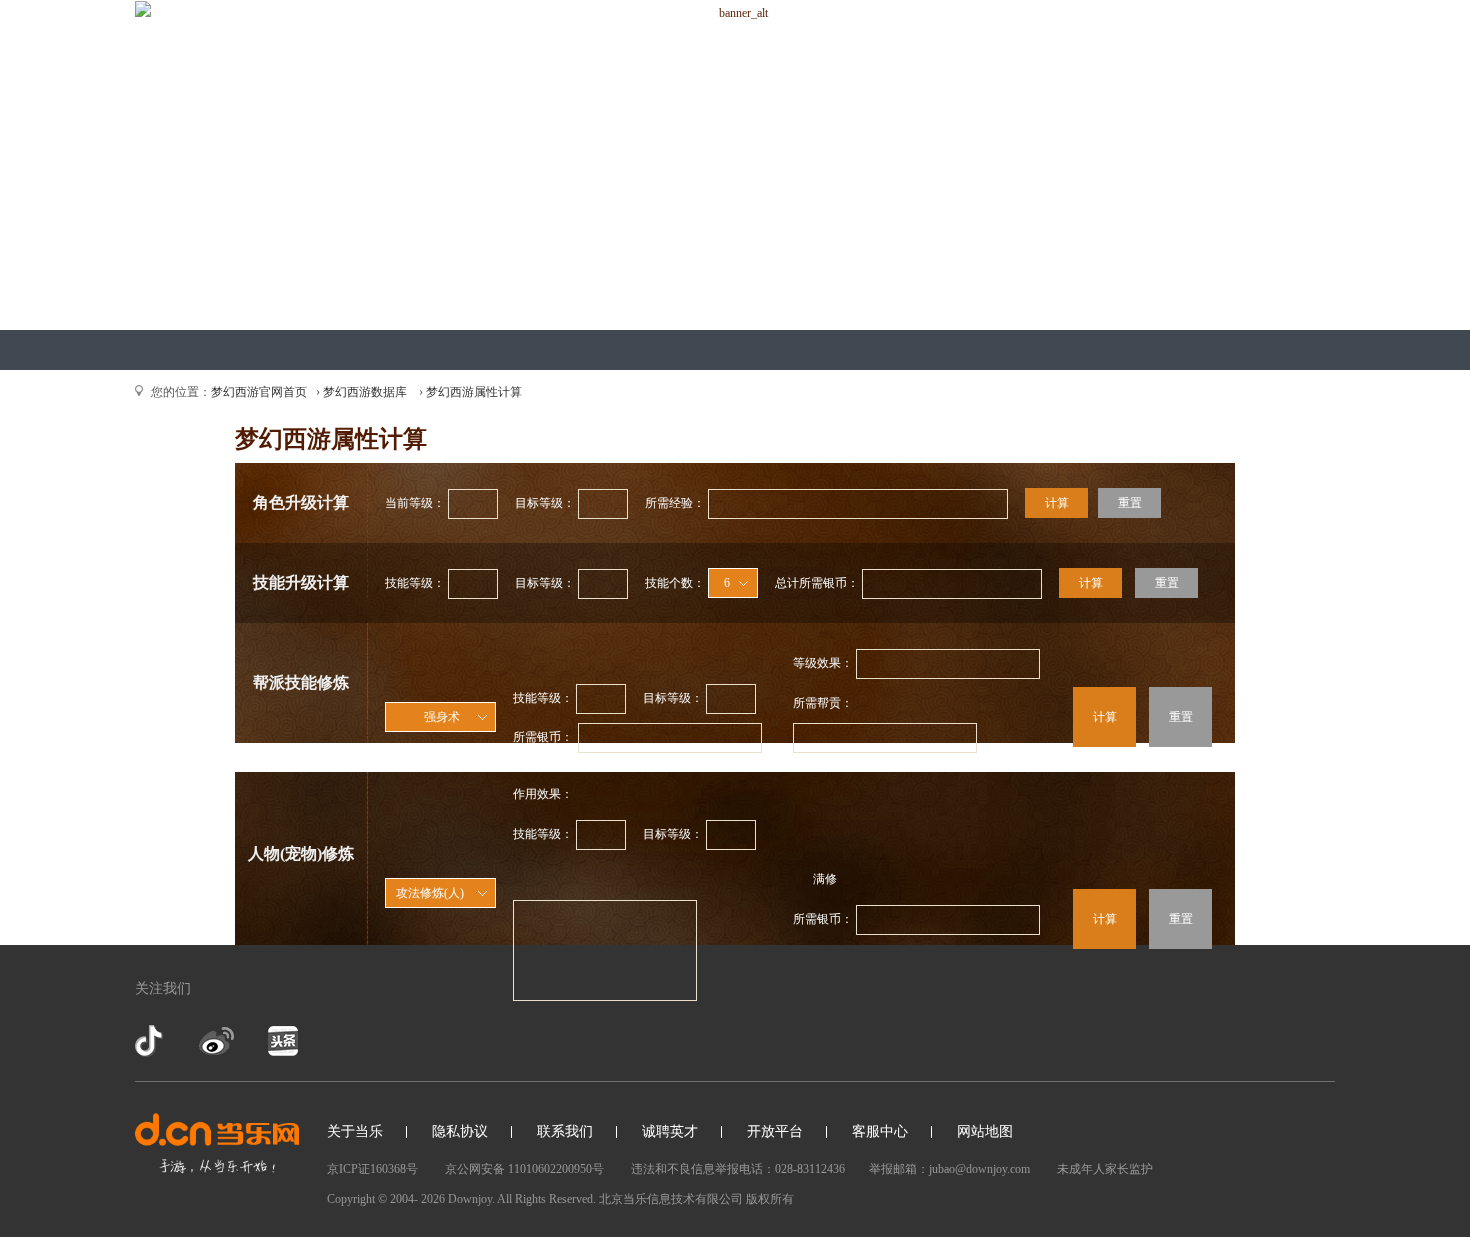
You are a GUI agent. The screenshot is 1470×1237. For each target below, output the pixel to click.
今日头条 (282, 1041)
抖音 (151, 1041)
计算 (1057, 503)
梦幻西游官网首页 (259, 392)
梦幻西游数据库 (365, 392)
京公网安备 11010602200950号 (524, 1169)
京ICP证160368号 (372, 1169)
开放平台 (775, 1131)
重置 (1130, 503)
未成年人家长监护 (1105, 1169)
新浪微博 (216, 1041)
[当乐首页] (217, 1143)
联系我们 (565, 1131)
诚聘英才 (670, 1131)
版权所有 (770, 1199)
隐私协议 (460, 1131)
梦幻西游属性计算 (474, 392)
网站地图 (985, 1131)
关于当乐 (355, 1131)
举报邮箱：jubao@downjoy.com (949, 1169)
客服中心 (880, 1131)
